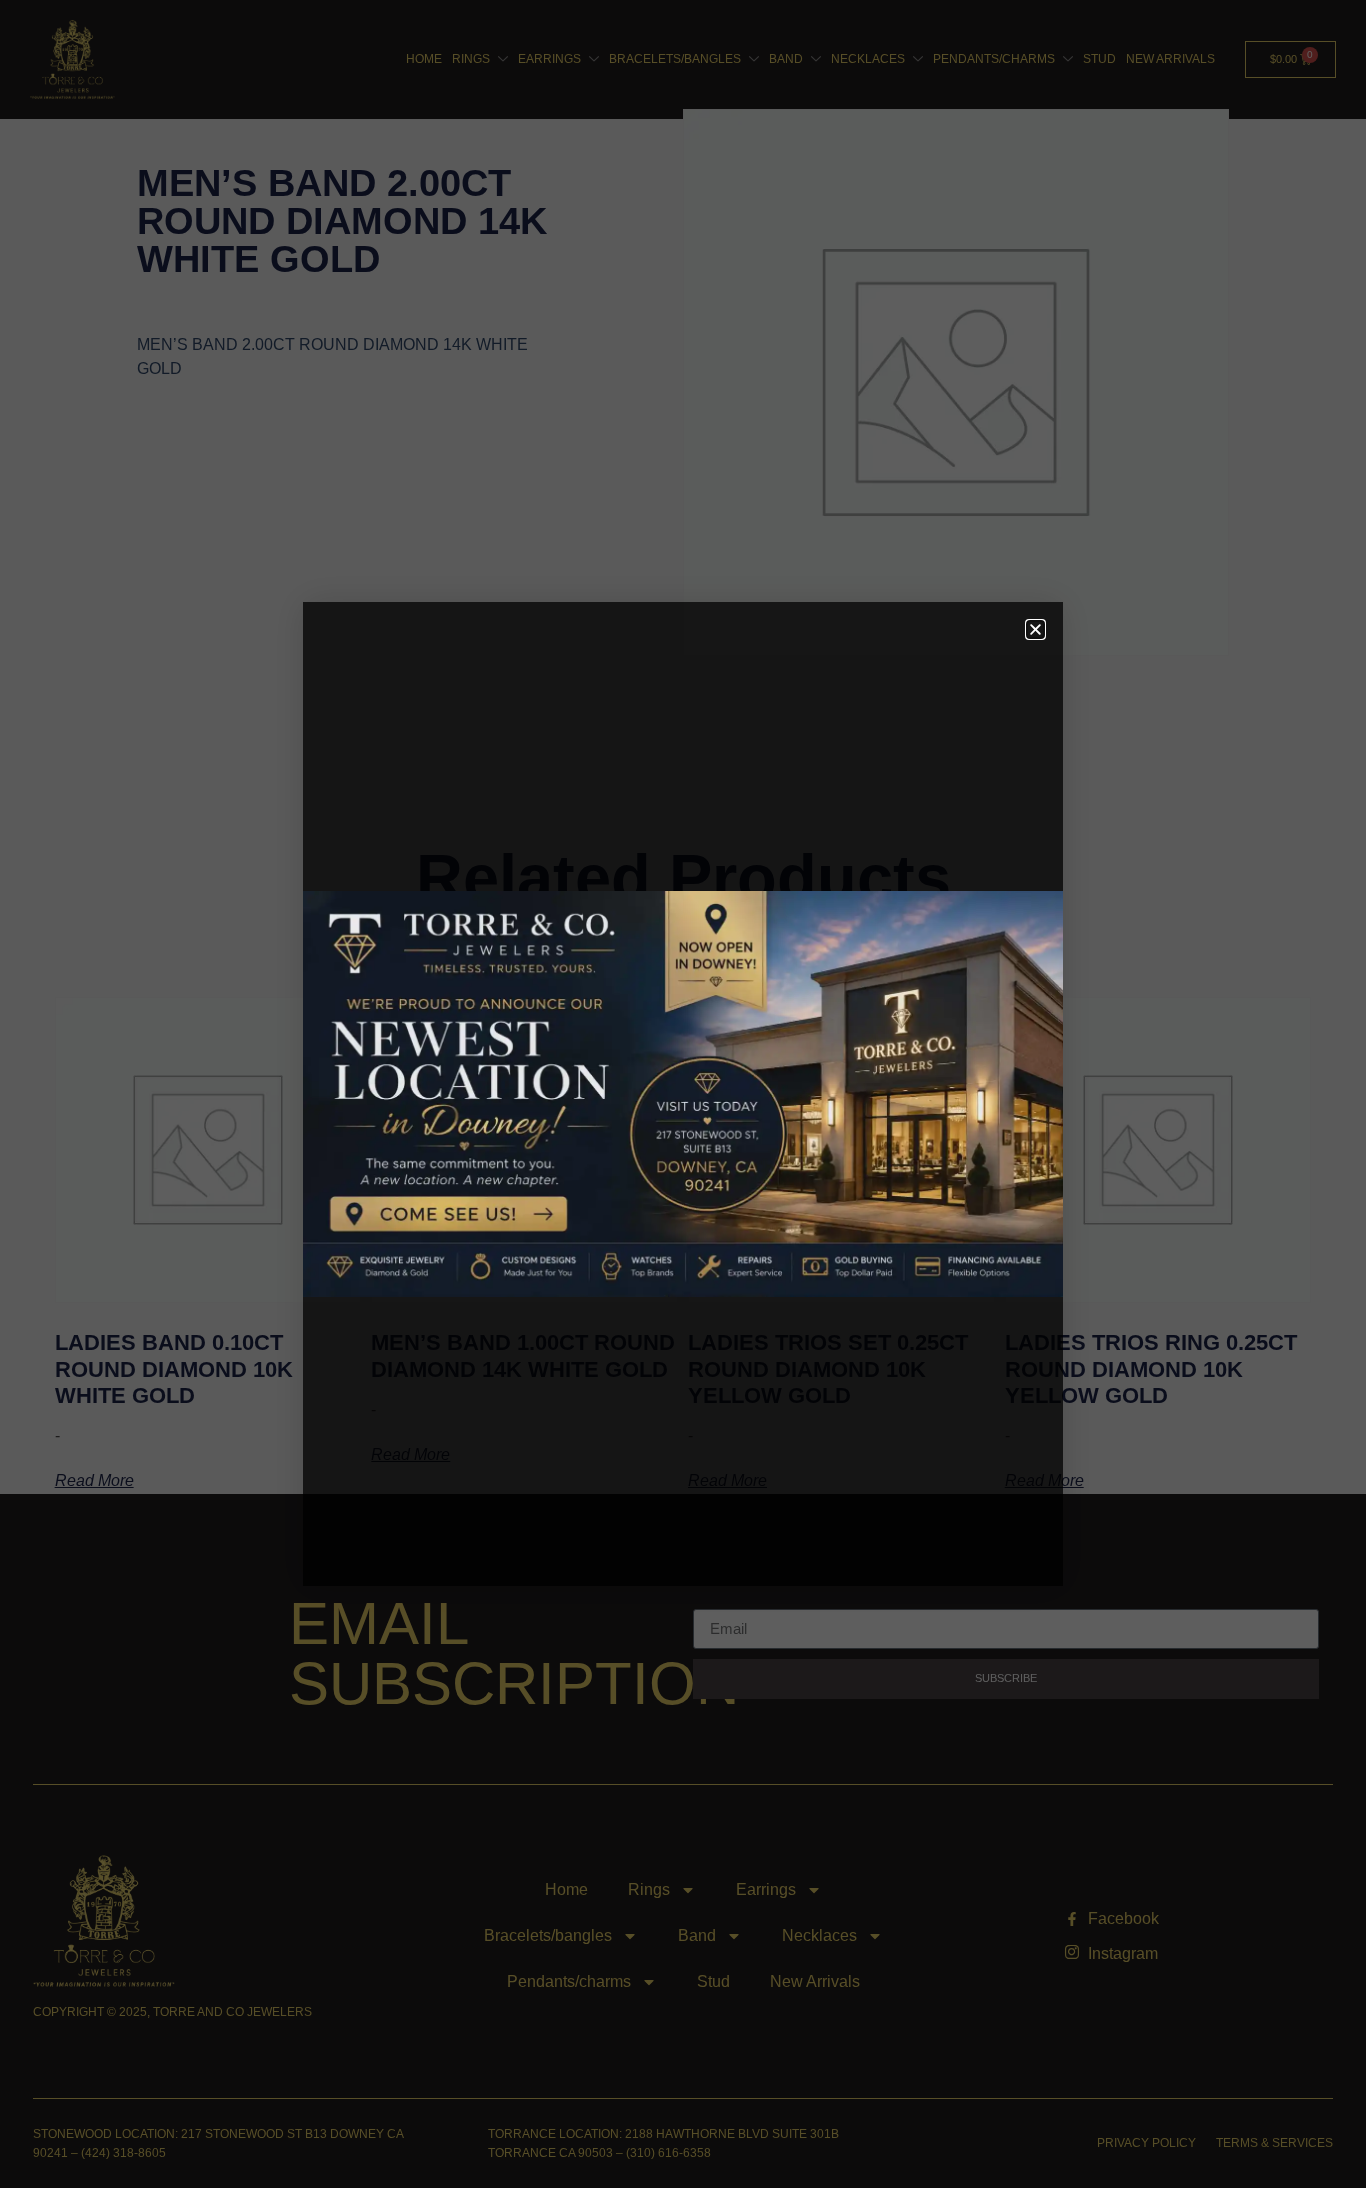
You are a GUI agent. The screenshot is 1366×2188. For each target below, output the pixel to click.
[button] (1035, 629)
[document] (683, 1094)
